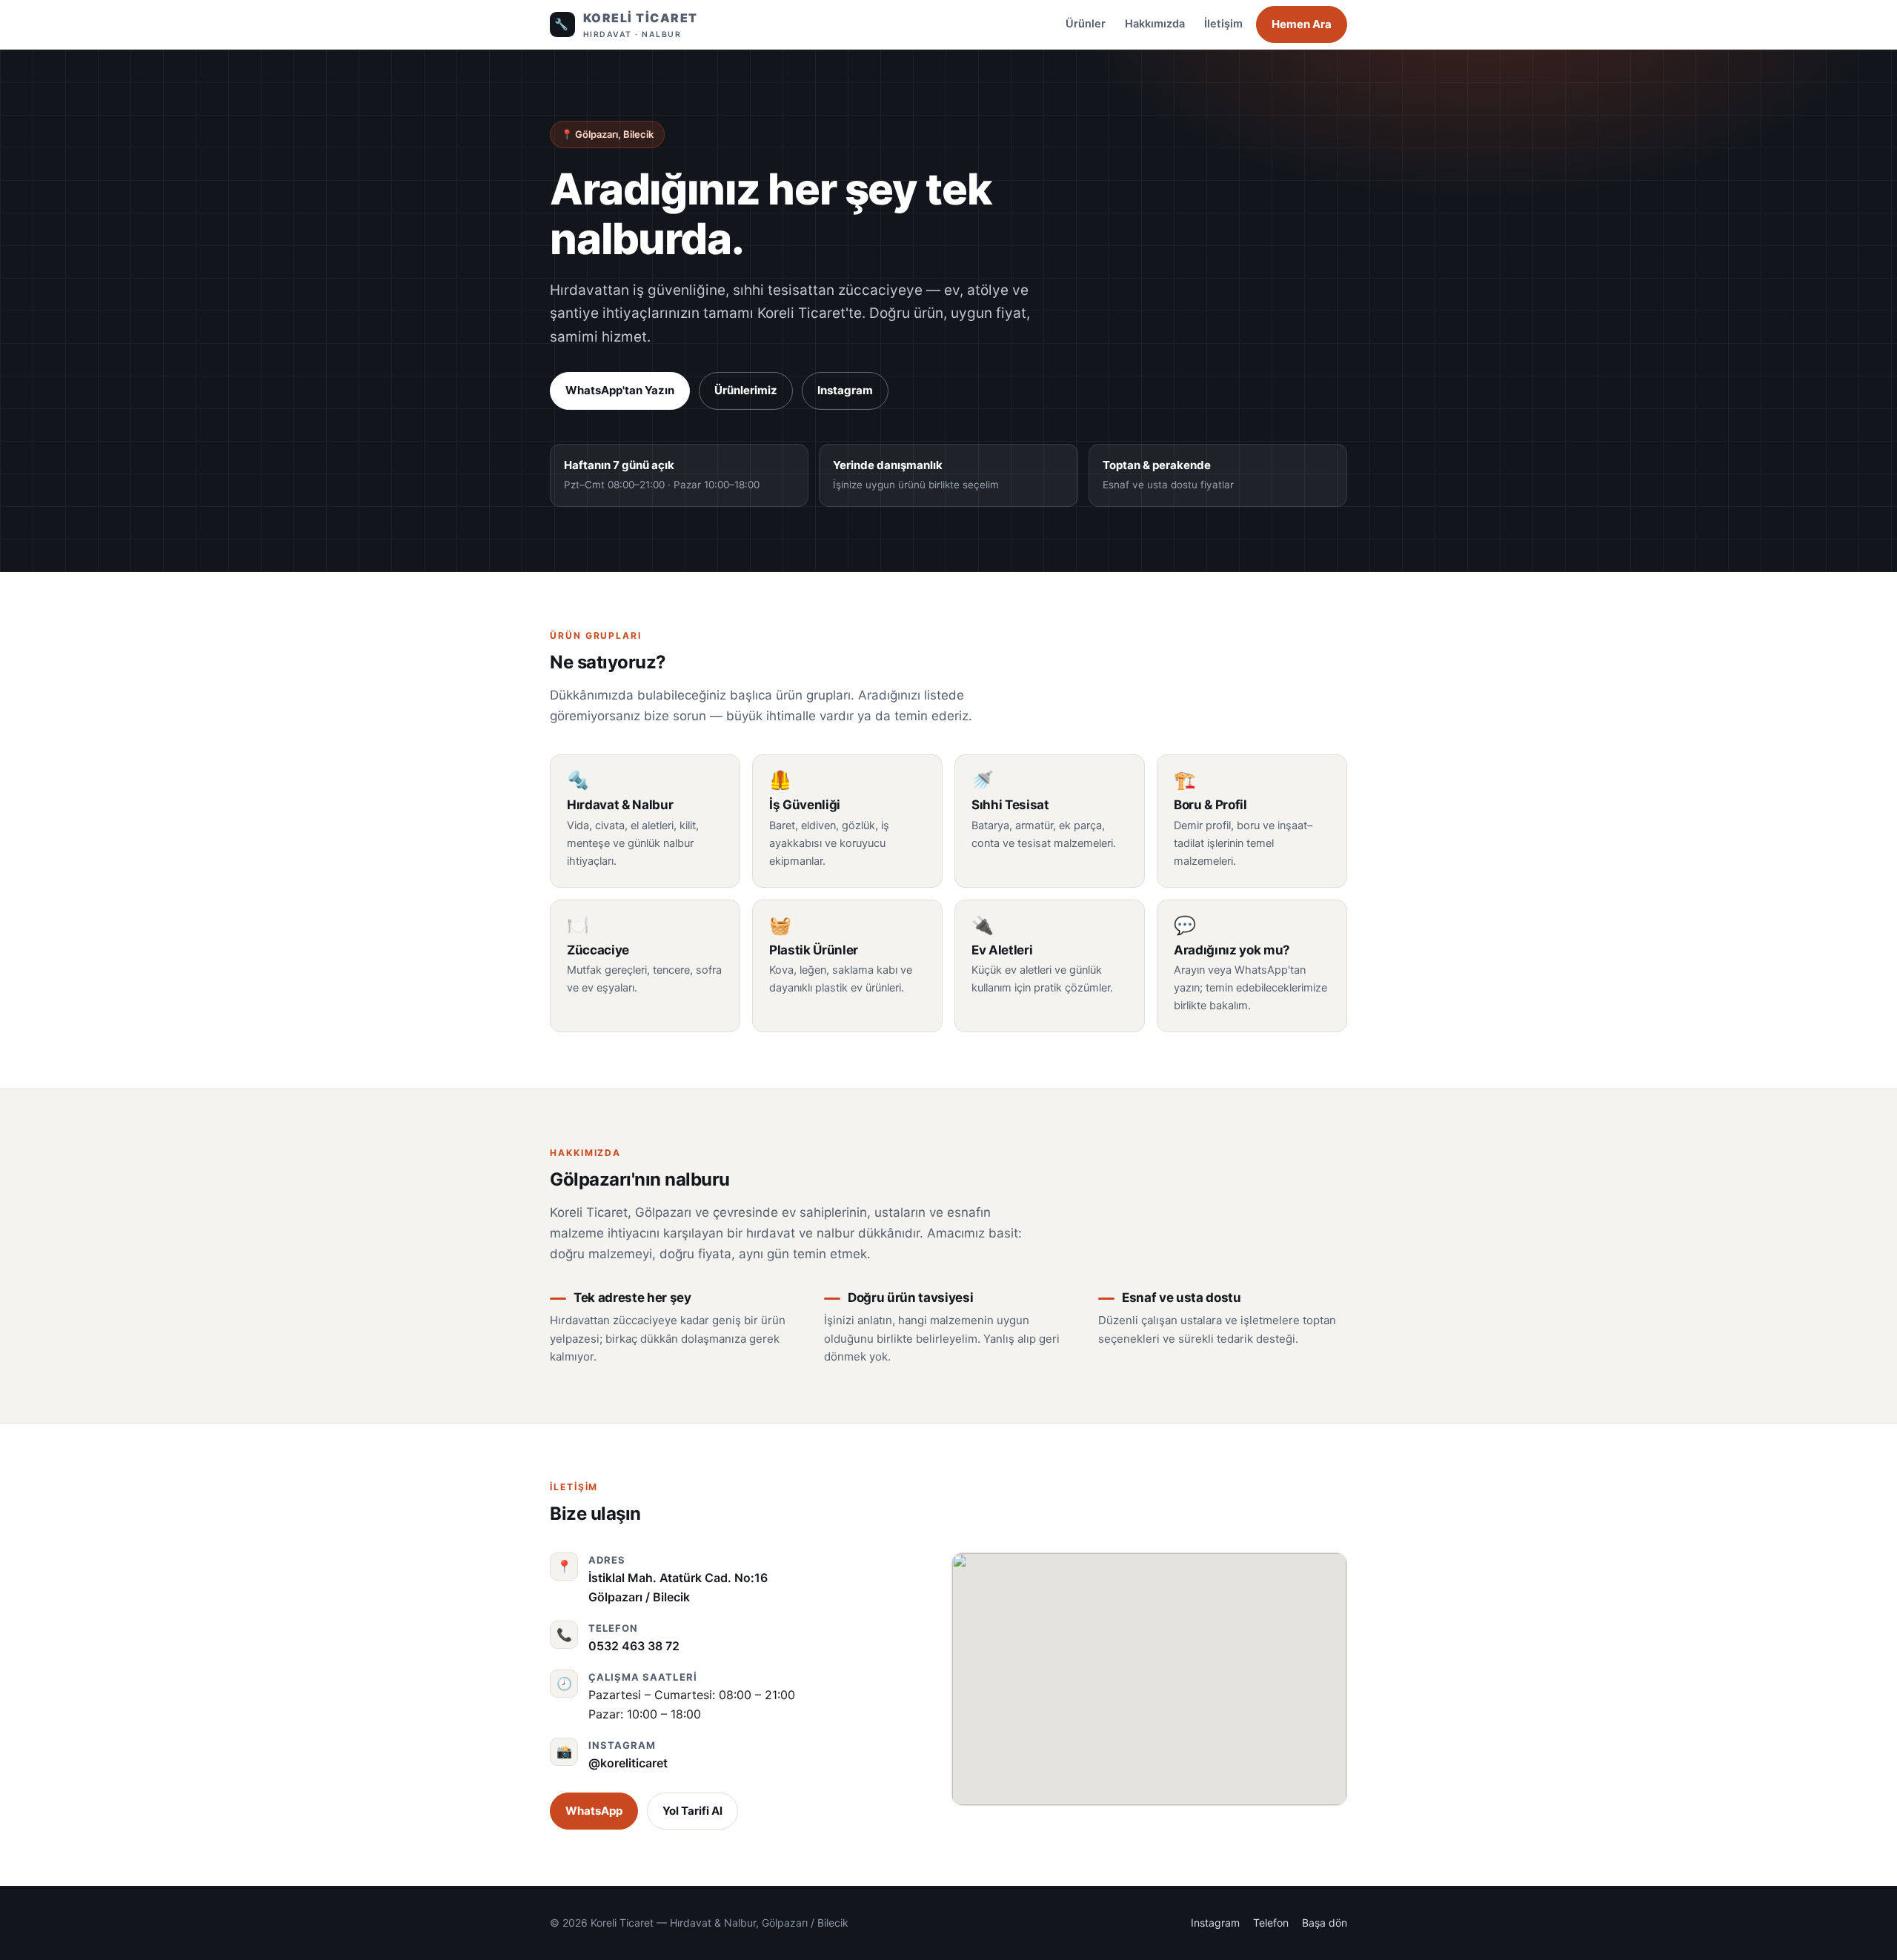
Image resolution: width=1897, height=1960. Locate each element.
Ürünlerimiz (746, 390)
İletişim (1223, 24)
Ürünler (1086, 24)
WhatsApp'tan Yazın (620, 390)
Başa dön (1325, 1923)
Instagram (845, 390)
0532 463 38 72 (634, 1646)
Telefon (1271, 1923)
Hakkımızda (1155, 24)
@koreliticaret (628, 1763)
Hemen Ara (1302, 24)
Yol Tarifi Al (692, 1811)
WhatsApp (594, 1811)
